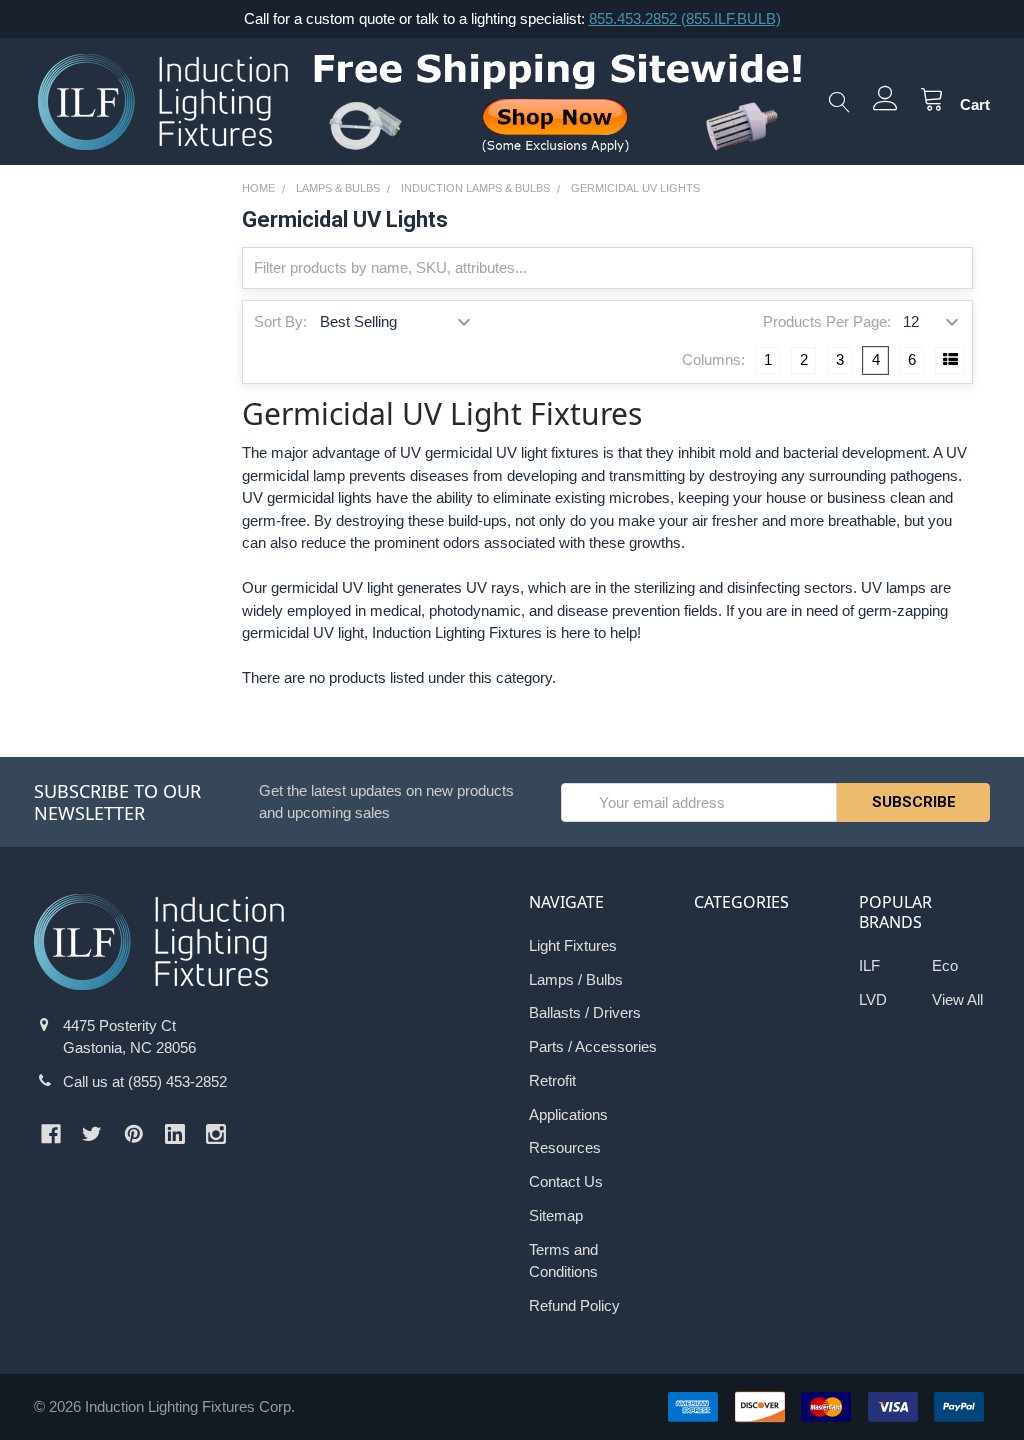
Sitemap (556, 1215)
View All (957, 999)
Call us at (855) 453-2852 (145, 1081)
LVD (873, 999)
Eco (945, 965)
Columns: (713, 359)
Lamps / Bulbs (576, 979)
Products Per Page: (826, 321)
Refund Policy (574, 1305)
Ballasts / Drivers (585, 1012)
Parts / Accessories (593, 1046)
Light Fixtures (573, 945)
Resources (565, 1147)
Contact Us (566, 1181)
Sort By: (280, 321)
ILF (869, 965)
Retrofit (552, 1080)
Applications (568, 1114)
